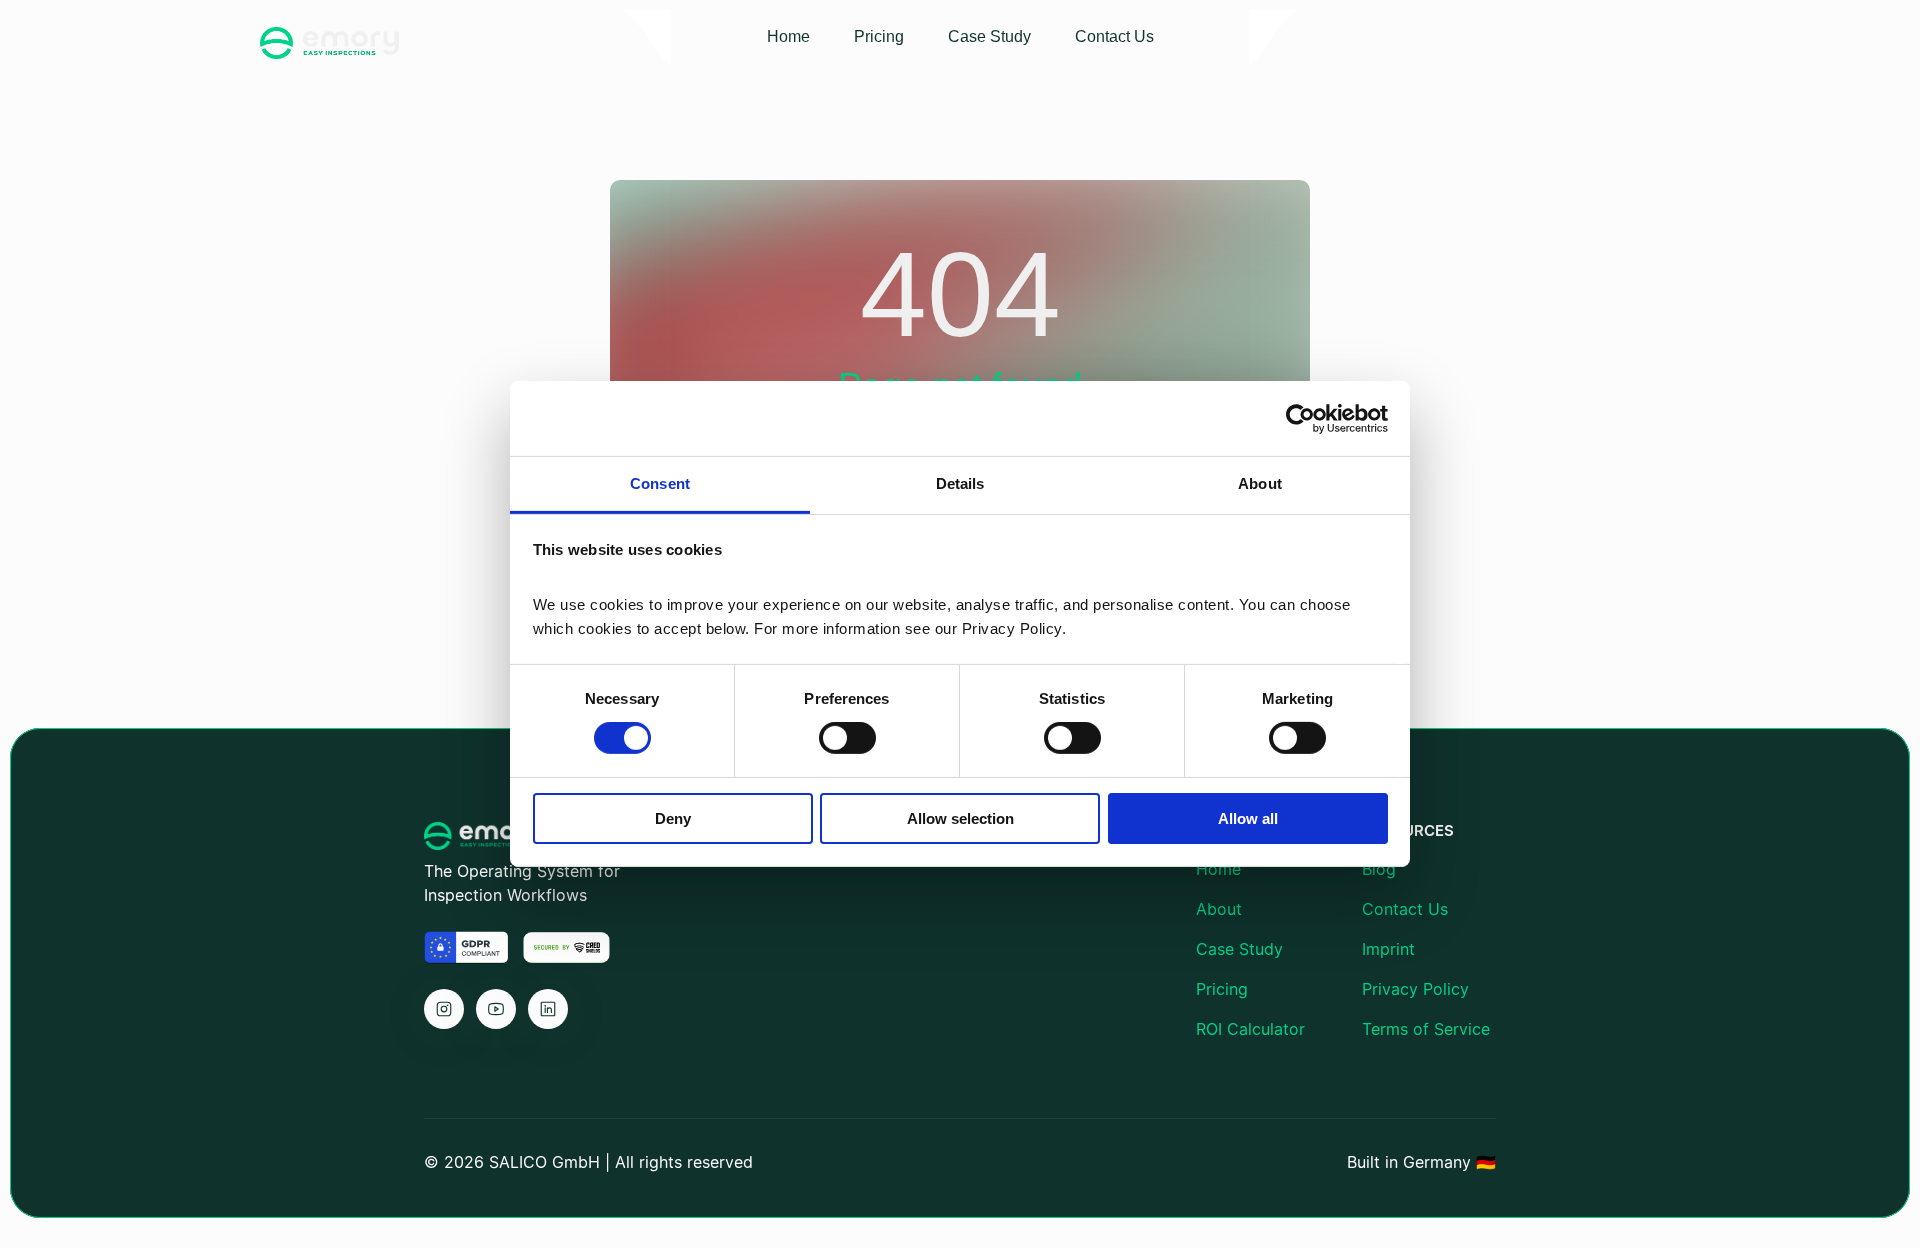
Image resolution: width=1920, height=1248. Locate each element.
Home (1218, 869)
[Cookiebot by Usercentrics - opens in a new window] (1300, 418)
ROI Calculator (1250, 1029)
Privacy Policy (1415, 989)
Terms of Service (1426, 1029)
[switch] (847, 738)
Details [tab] (960, 483)
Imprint (1388, 949)
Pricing (1222, 989)
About (1219, 909)
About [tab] (1260, 483)
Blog (1379, 869)
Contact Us (1405, 909)
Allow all (1248, 818)
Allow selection (960, 818)
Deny (673, 818)
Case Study (1239, 949)
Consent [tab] (660, 483)
